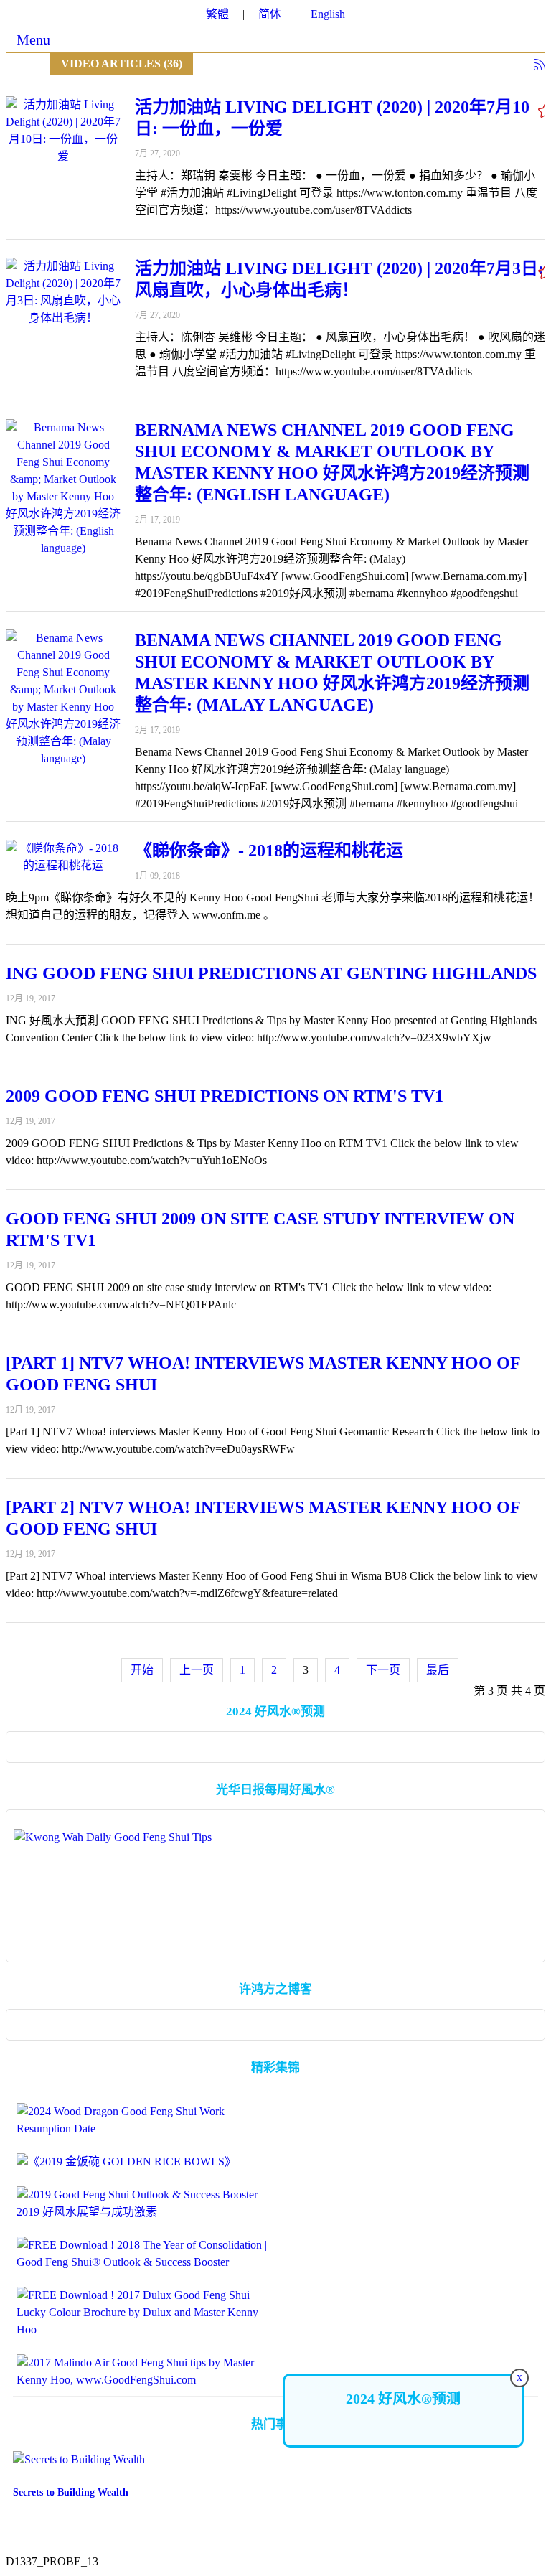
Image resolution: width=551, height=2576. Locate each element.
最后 (438, 1670)
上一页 (197, 1670)
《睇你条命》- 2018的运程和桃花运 (269, 851)
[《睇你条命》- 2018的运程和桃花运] (63, 857)
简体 (270, 14)
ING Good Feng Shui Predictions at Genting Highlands (271, 973)
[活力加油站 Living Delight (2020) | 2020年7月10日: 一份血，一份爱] (63, 131)
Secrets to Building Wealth (71, 2492)
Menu (33, 39)
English (328, 14)
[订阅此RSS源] (540, 65)
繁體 (217, 14)
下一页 (383, 1670)
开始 (142, 1670)
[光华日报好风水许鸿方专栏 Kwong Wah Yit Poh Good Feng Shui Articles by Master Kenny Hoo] (275, 1889)
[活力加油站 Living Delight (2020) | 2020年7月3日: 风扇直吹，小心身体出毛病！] (63, 292)
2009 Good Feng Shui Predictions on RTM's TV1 (225, 1096)
